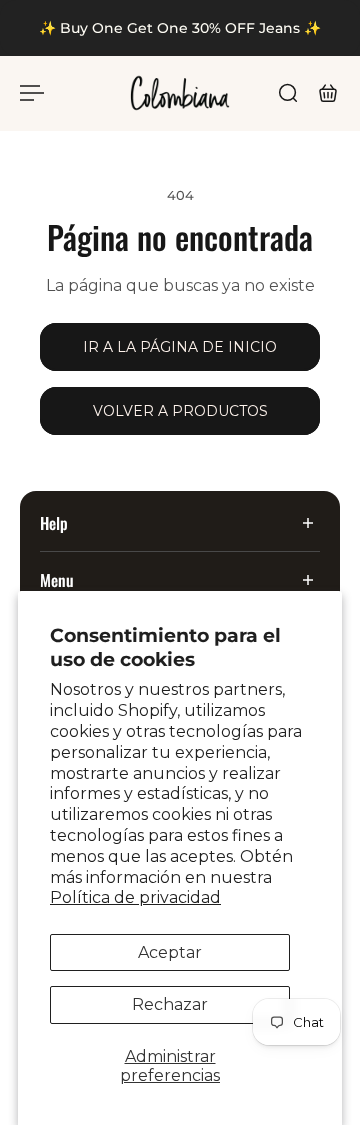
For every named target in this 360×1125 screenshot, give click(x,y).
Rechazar (170, 1004)
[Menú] (32, 93)
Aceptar (170, 952)
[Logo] (180, 93)
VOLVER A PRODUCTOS (180, 411)
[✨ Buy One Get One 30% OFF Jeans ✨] (180, 28)
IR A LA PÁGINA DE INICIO (180, 347)
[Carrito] (328, 93)
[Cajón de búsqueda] (288, 93)
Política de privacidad (135, 897)
